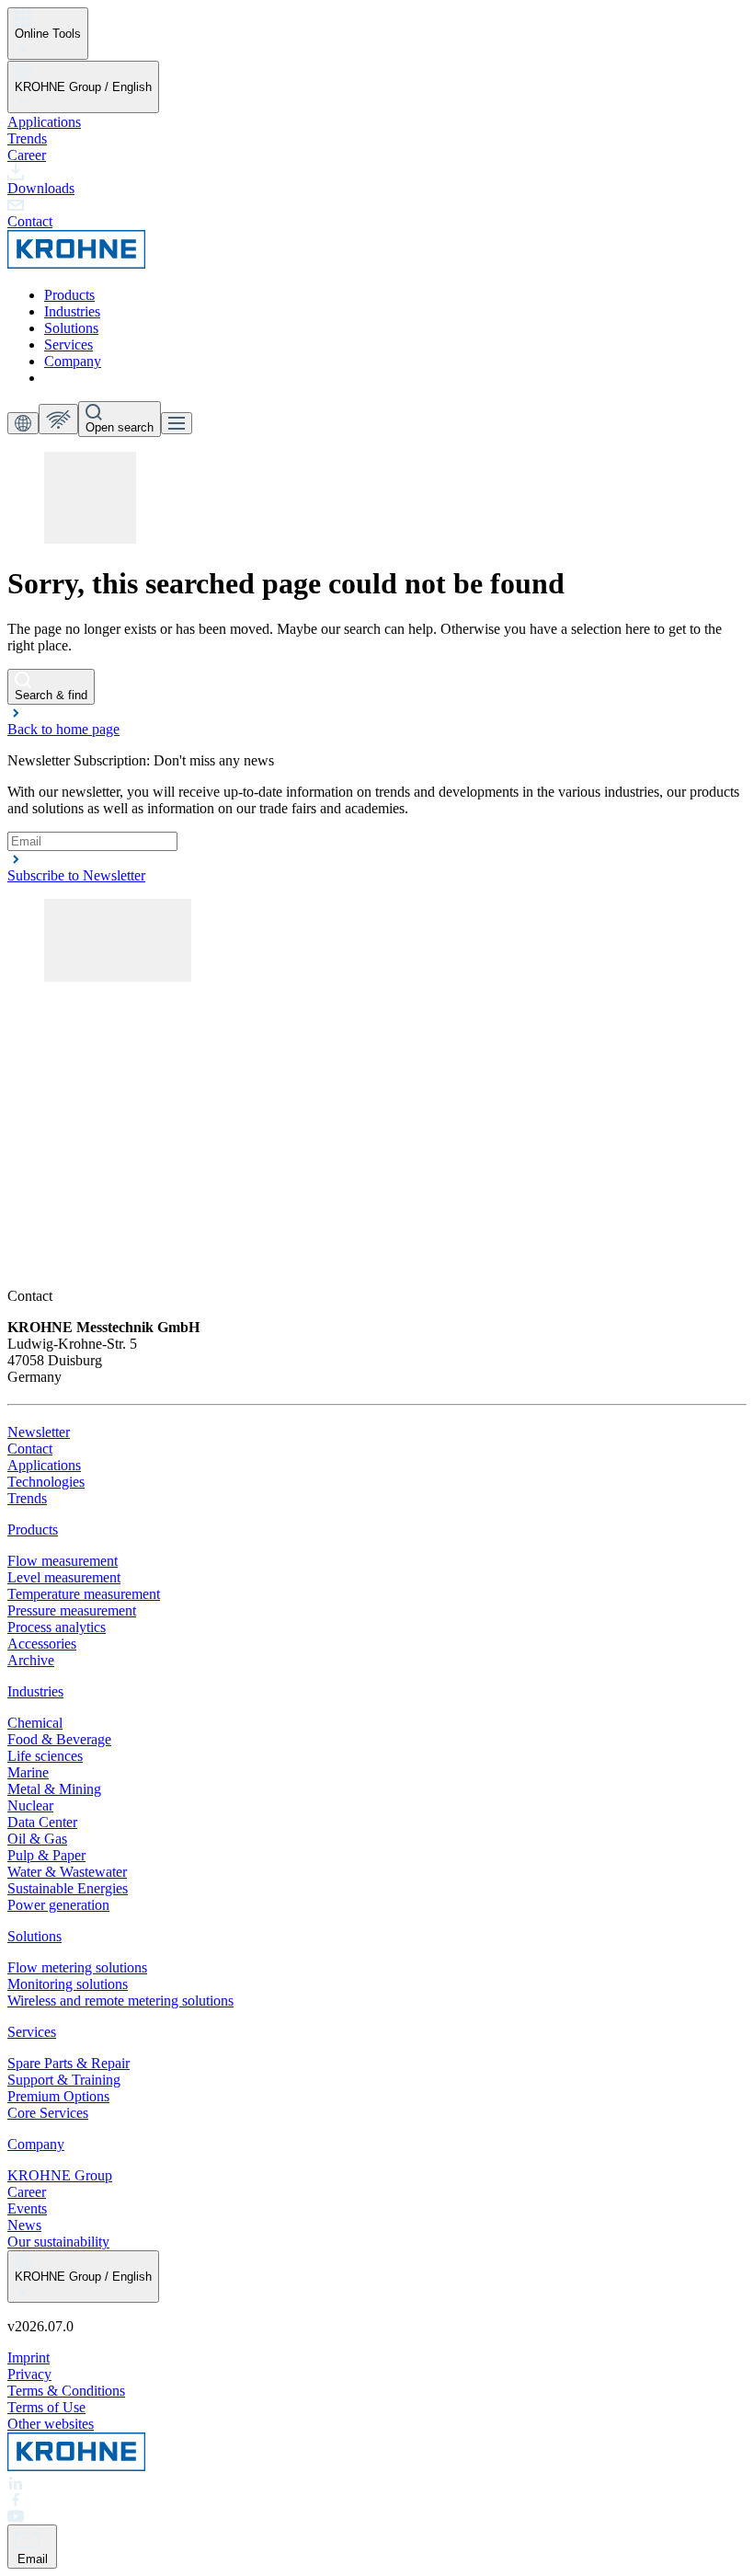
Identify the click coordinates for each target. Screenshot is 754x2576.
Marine (28, 1772)
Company (73, 361)
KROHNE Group (60, 2175)
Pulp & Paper (46, 1855)
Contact (30, 1449)
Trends (27, 138)
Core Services (48, 2113)
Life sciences (45, 1756)
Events (27, 2208)
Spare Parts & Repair (69, 2063)
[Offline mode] (58, 419)
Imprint (29, 2357)
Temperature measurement (84, 1594)
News (24, 2225)
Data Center (42, 1822)
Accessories (42, 1644)
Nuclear (30, 1805)
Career (27, 155)
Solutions (71, 328)
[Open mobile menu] (177, 423)
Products (69, 295)
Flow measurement (63, 1561)
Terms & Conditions (66, 2391)
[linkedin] (377, 2483)
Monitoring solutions (68, 1984)
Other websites (51, 2424)
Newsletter (39, 1432)
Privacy (29, 2374)
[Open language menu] (23, 423)
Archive (31, 1660)
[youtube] (377, 2516)
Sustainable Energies (68, 1888)
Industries (72, 311)
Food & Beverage (59, 1739)
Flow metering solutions (77, 1967)
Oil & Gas (37, 1839)
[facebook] (377, 2500)
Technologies (46, 1482)
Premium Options (58, 2096)
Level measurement (64, 1577)
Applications (44, 122)
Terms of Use (46, 2407)
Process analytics (57, 1627)
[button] (377, 721)
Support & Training (64, 2080)
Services (69, 345)
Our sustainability (58, 2242)
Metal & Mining (54, 1789)
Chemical (35, 1723)
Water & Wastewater (67, 1872)
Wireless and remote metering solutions (120, 2001)
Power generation (58, 1905)
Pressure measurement (72, 1610)
